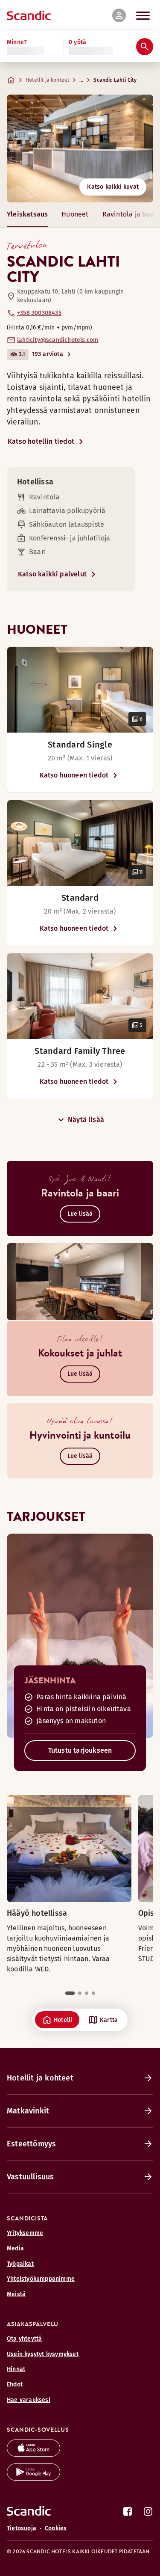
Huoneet (75, 214)
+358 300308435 (39, 313)
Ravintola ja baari (131, 214)
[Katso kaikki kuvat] (80, 148)
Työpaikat (20, 2264)
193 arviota (48, 354)
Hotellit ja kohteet (47, 80)
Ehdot (15, 2385)
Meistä (16, 2294)
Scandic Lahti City (115, 80)
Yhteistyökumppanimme (41, 2279)
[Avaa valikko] (143, 15)
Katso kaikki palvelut (52, 574)
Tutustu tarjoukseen (80, 1750)
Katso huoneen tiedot (74, 775)
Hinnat (16, 2369)
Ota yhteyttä (24, 2339)
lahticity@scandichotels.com (58, 340)
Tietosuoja (22, 2528)
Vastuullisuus (31, 2177)
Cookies (56, 2528)
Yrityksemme (25, 2233)
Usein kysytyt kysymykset (43, 2354)
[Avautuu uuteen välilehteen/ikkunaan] (33, 2454)
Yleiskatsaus (27, 214)
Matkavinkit (28, 2111)
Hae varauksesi (29, 2400)
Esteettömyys (31, 2144)
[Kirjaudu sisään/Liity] (119, 15)
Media (15, 2248)
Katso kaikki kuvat (113, 187)
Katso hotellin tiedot (41, 441)
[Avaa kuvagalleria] (80, 690)
